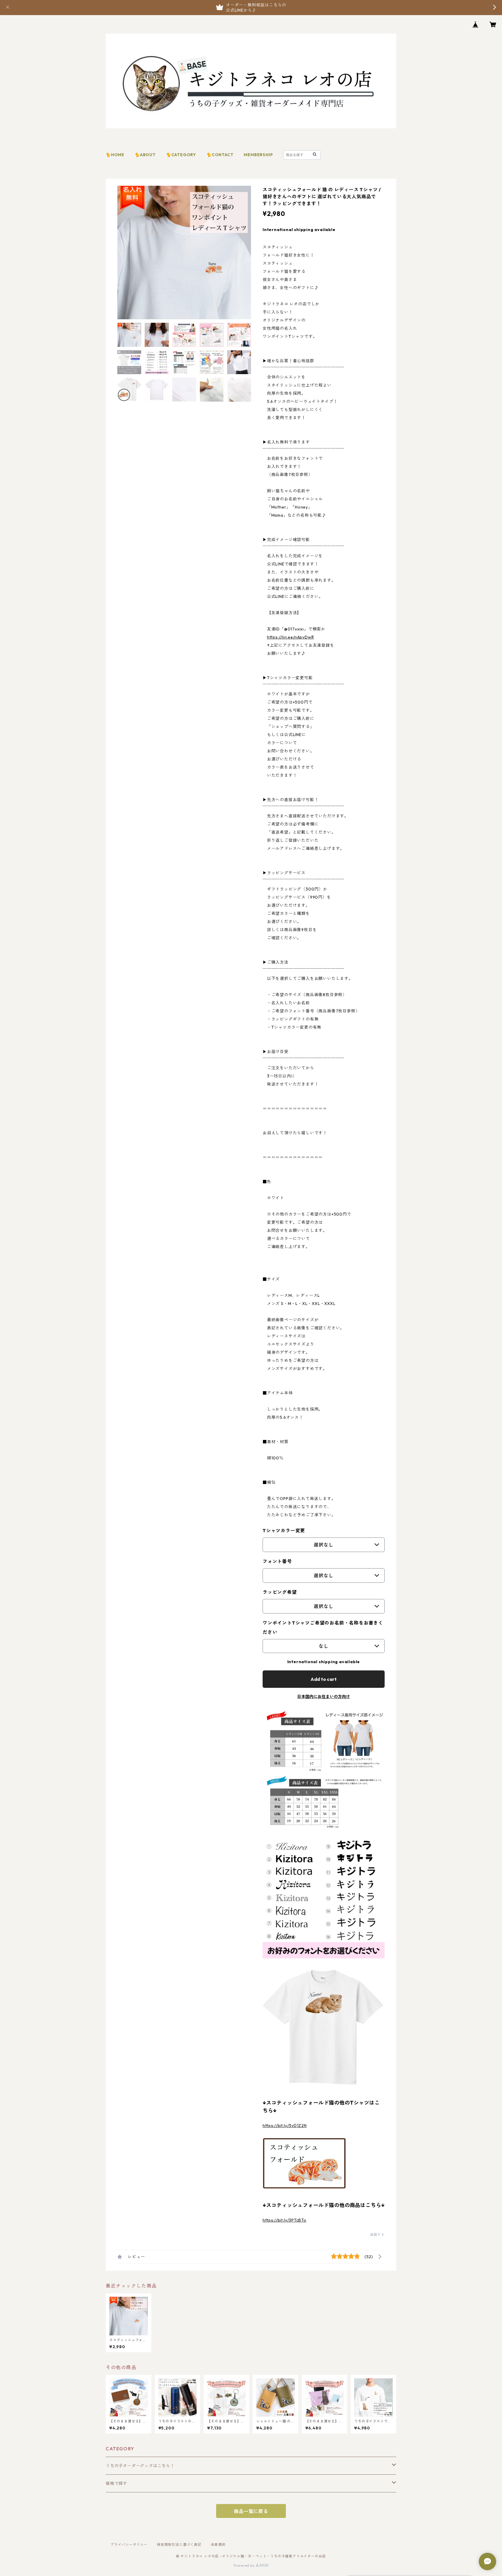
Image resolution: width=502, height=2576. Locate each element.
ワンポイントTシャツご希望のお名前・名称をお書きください (323, 1627)
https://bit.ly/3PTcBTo (284, 2220)
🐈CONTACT (220, 155)
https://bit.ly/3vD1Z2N (285, 2126)
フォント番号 (277, 1561)
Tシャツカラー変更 (284, 1531)
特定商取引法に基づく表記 (179, 2545)
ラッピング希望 (280, 1592)
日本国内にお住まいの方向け (324, 1697)
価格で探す (116, 2483)
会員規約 (218, 2545)
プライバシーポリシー (129, 2545)
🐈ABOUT (145, 155)
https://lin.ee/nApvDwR (291, 637)
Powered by (245, 2565)
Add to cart (324, 1679)
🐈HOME (115, 155)
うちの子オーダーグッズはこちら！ (140, 2466)
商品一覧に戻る (251, 2511)
